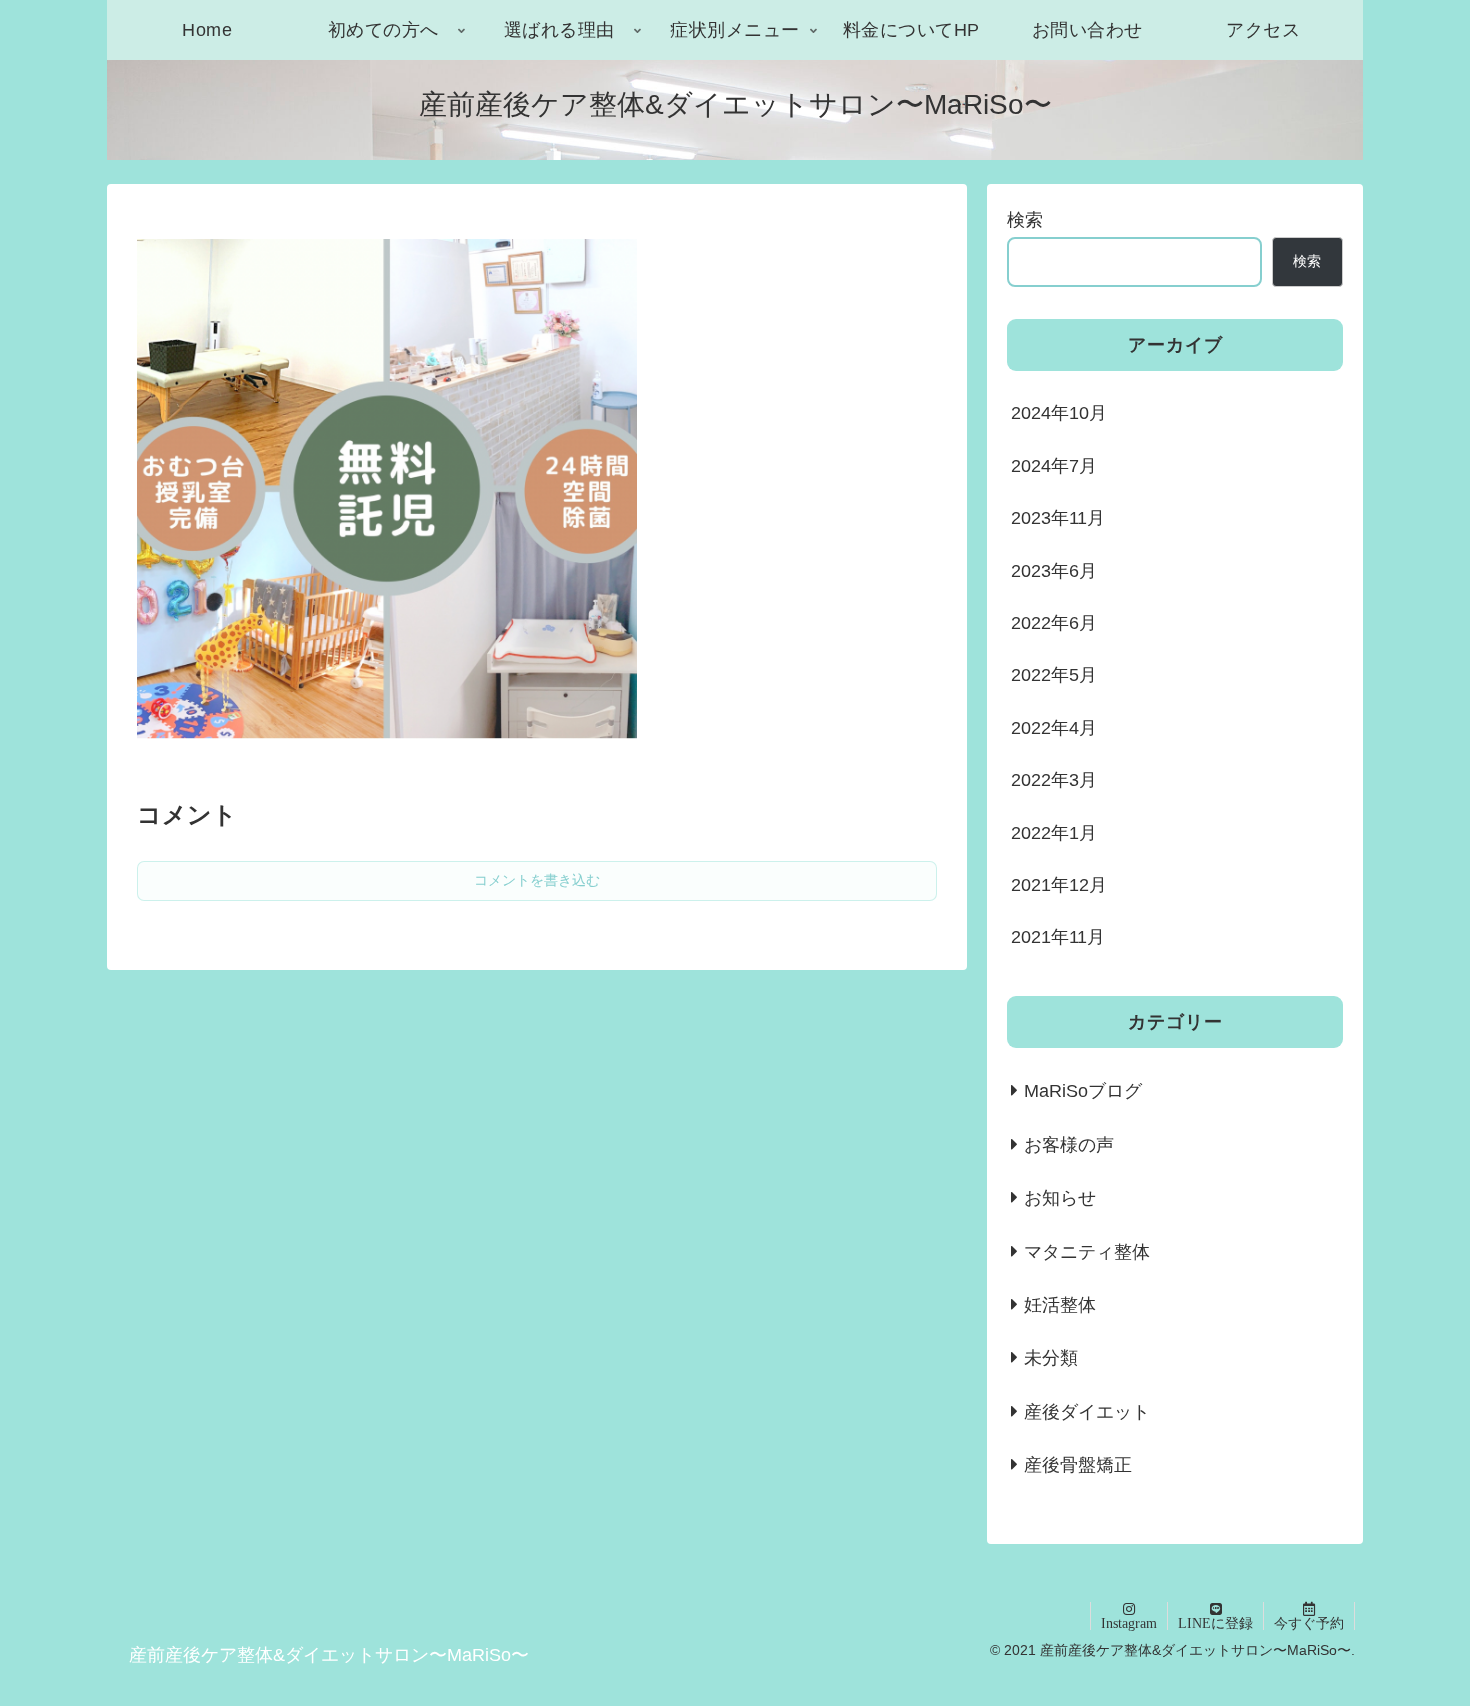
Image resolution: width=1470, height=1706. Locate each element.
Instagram (1129, 1623)
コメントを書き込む (537, 880)
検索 (1025, 220)
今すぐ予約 (1309, 1623)
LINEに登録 (1215, 1623)
